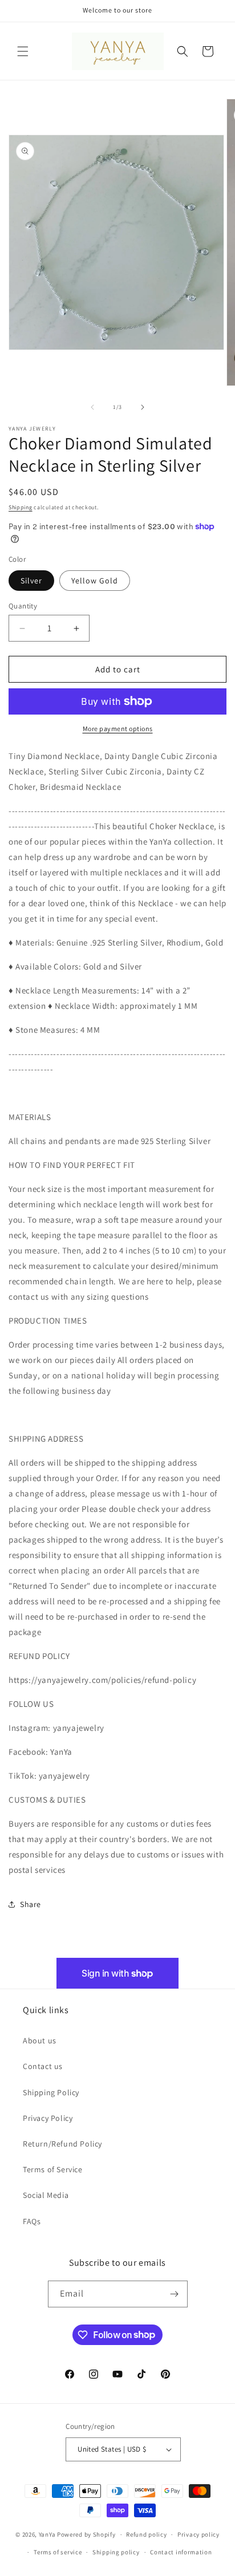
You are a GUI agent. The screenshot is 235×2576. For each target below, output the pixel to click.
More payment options (118, 729)
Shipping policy (116, 2552)
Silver (31, 581)
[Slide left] (92, 407)
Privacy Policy (48, 2118)
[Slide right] (143, 407)
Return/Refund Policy (62, 2144)
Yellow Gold (95, 581)
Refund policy (146, 2534)
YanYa (47, 2534)
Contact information (181, 2552)
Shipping (21, 507)
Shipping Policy (51, 2092)
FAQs (32, 2221)
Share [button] (31, 1904)
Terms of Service (53, 2169)
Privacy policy (198, 2534)
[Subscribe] (175, 2294)
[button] (23, 51)
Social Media (46, 2195)
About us (40, 2040)
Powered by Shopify (86, 2534)
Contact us (43, 2066)
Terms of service (58, 2552)
